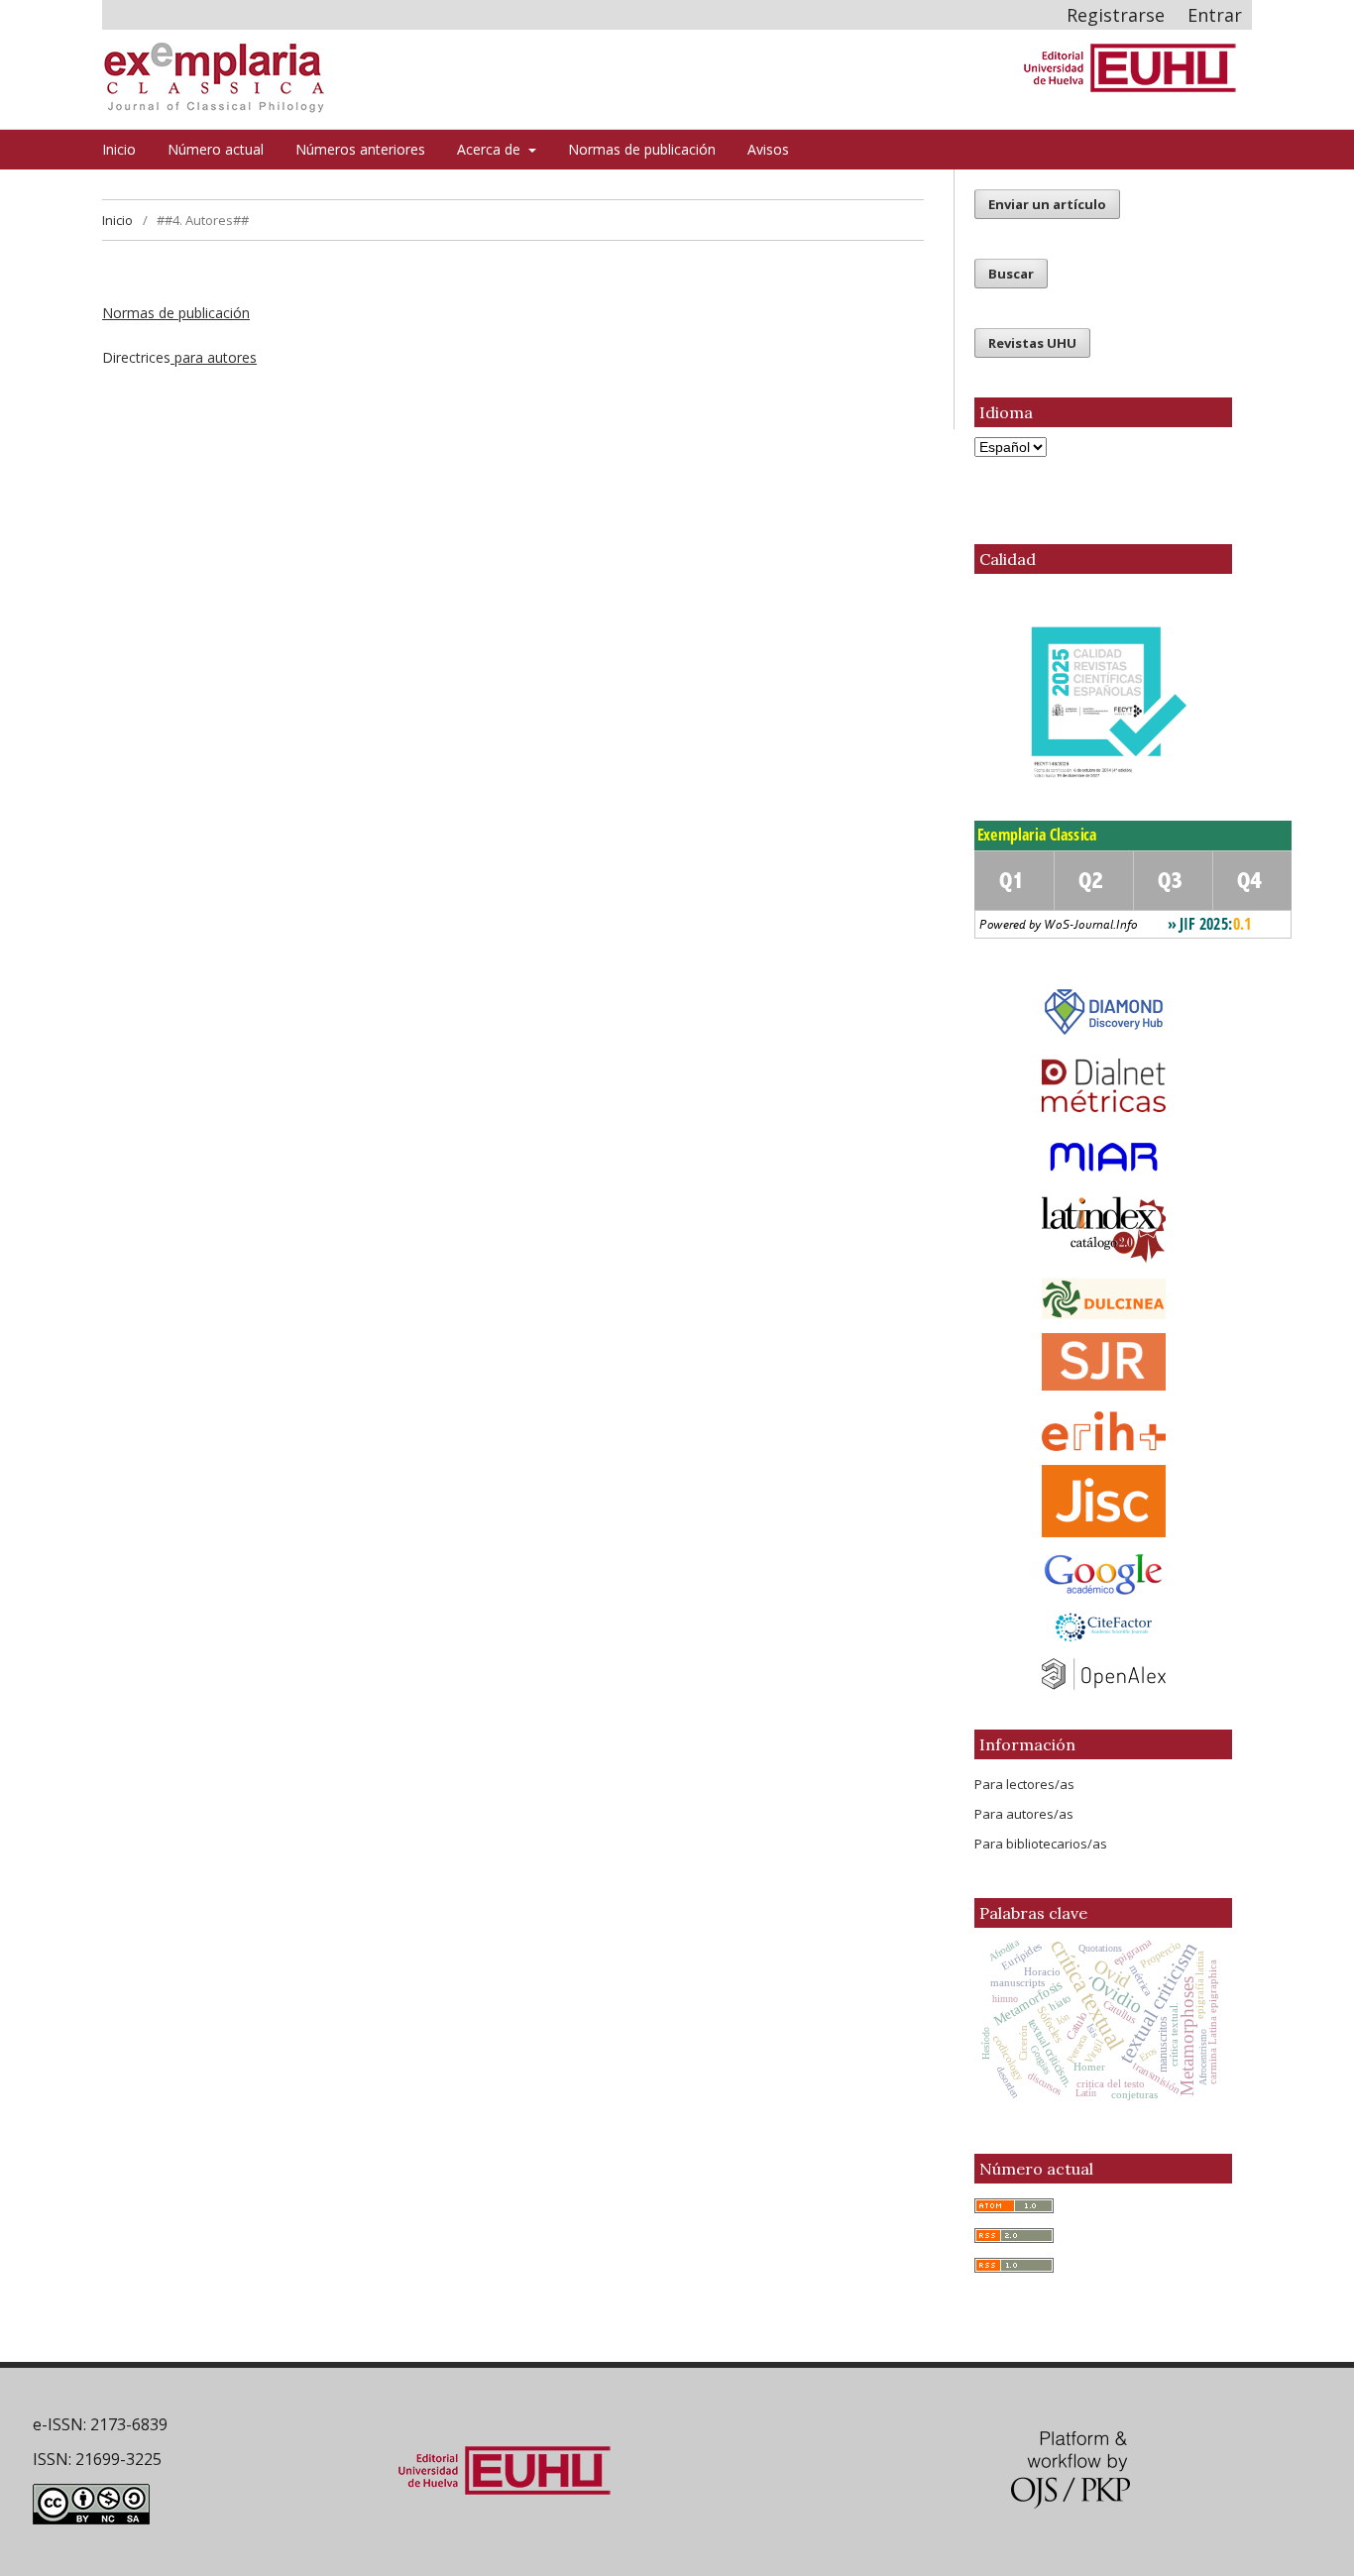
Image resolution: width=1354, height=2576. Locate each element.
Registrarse (1116, 15)
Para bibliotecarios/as (1041, 1844)
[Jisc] (1103, 1501)
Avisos (768, 149)
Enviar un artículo (1047, 204)
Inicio (119, 149)
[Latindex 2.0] (1103, 1230)
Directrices (179, 357)
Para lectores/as (1024, 1784)
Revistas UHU (1032, 343)
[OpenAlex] (1103, 1674)
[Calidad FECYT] (1103, 708)
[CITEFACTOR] (1103, 1628)
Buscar (1011, 274)
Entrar (1215, 15)
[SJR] (1104, 1385)
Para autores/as (1024, 1814)
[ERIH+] (1103, 1431)
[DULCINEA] (1103, 1299)
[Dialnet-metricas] (1104, 1107)
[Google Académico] (1103, 1574)
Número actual (216, 149)
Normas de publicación (642, 149)
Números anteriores (360, 149)
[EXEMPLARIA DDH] (1104, 1032)
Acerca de (491, 149)
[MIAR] (1103, 1157)
